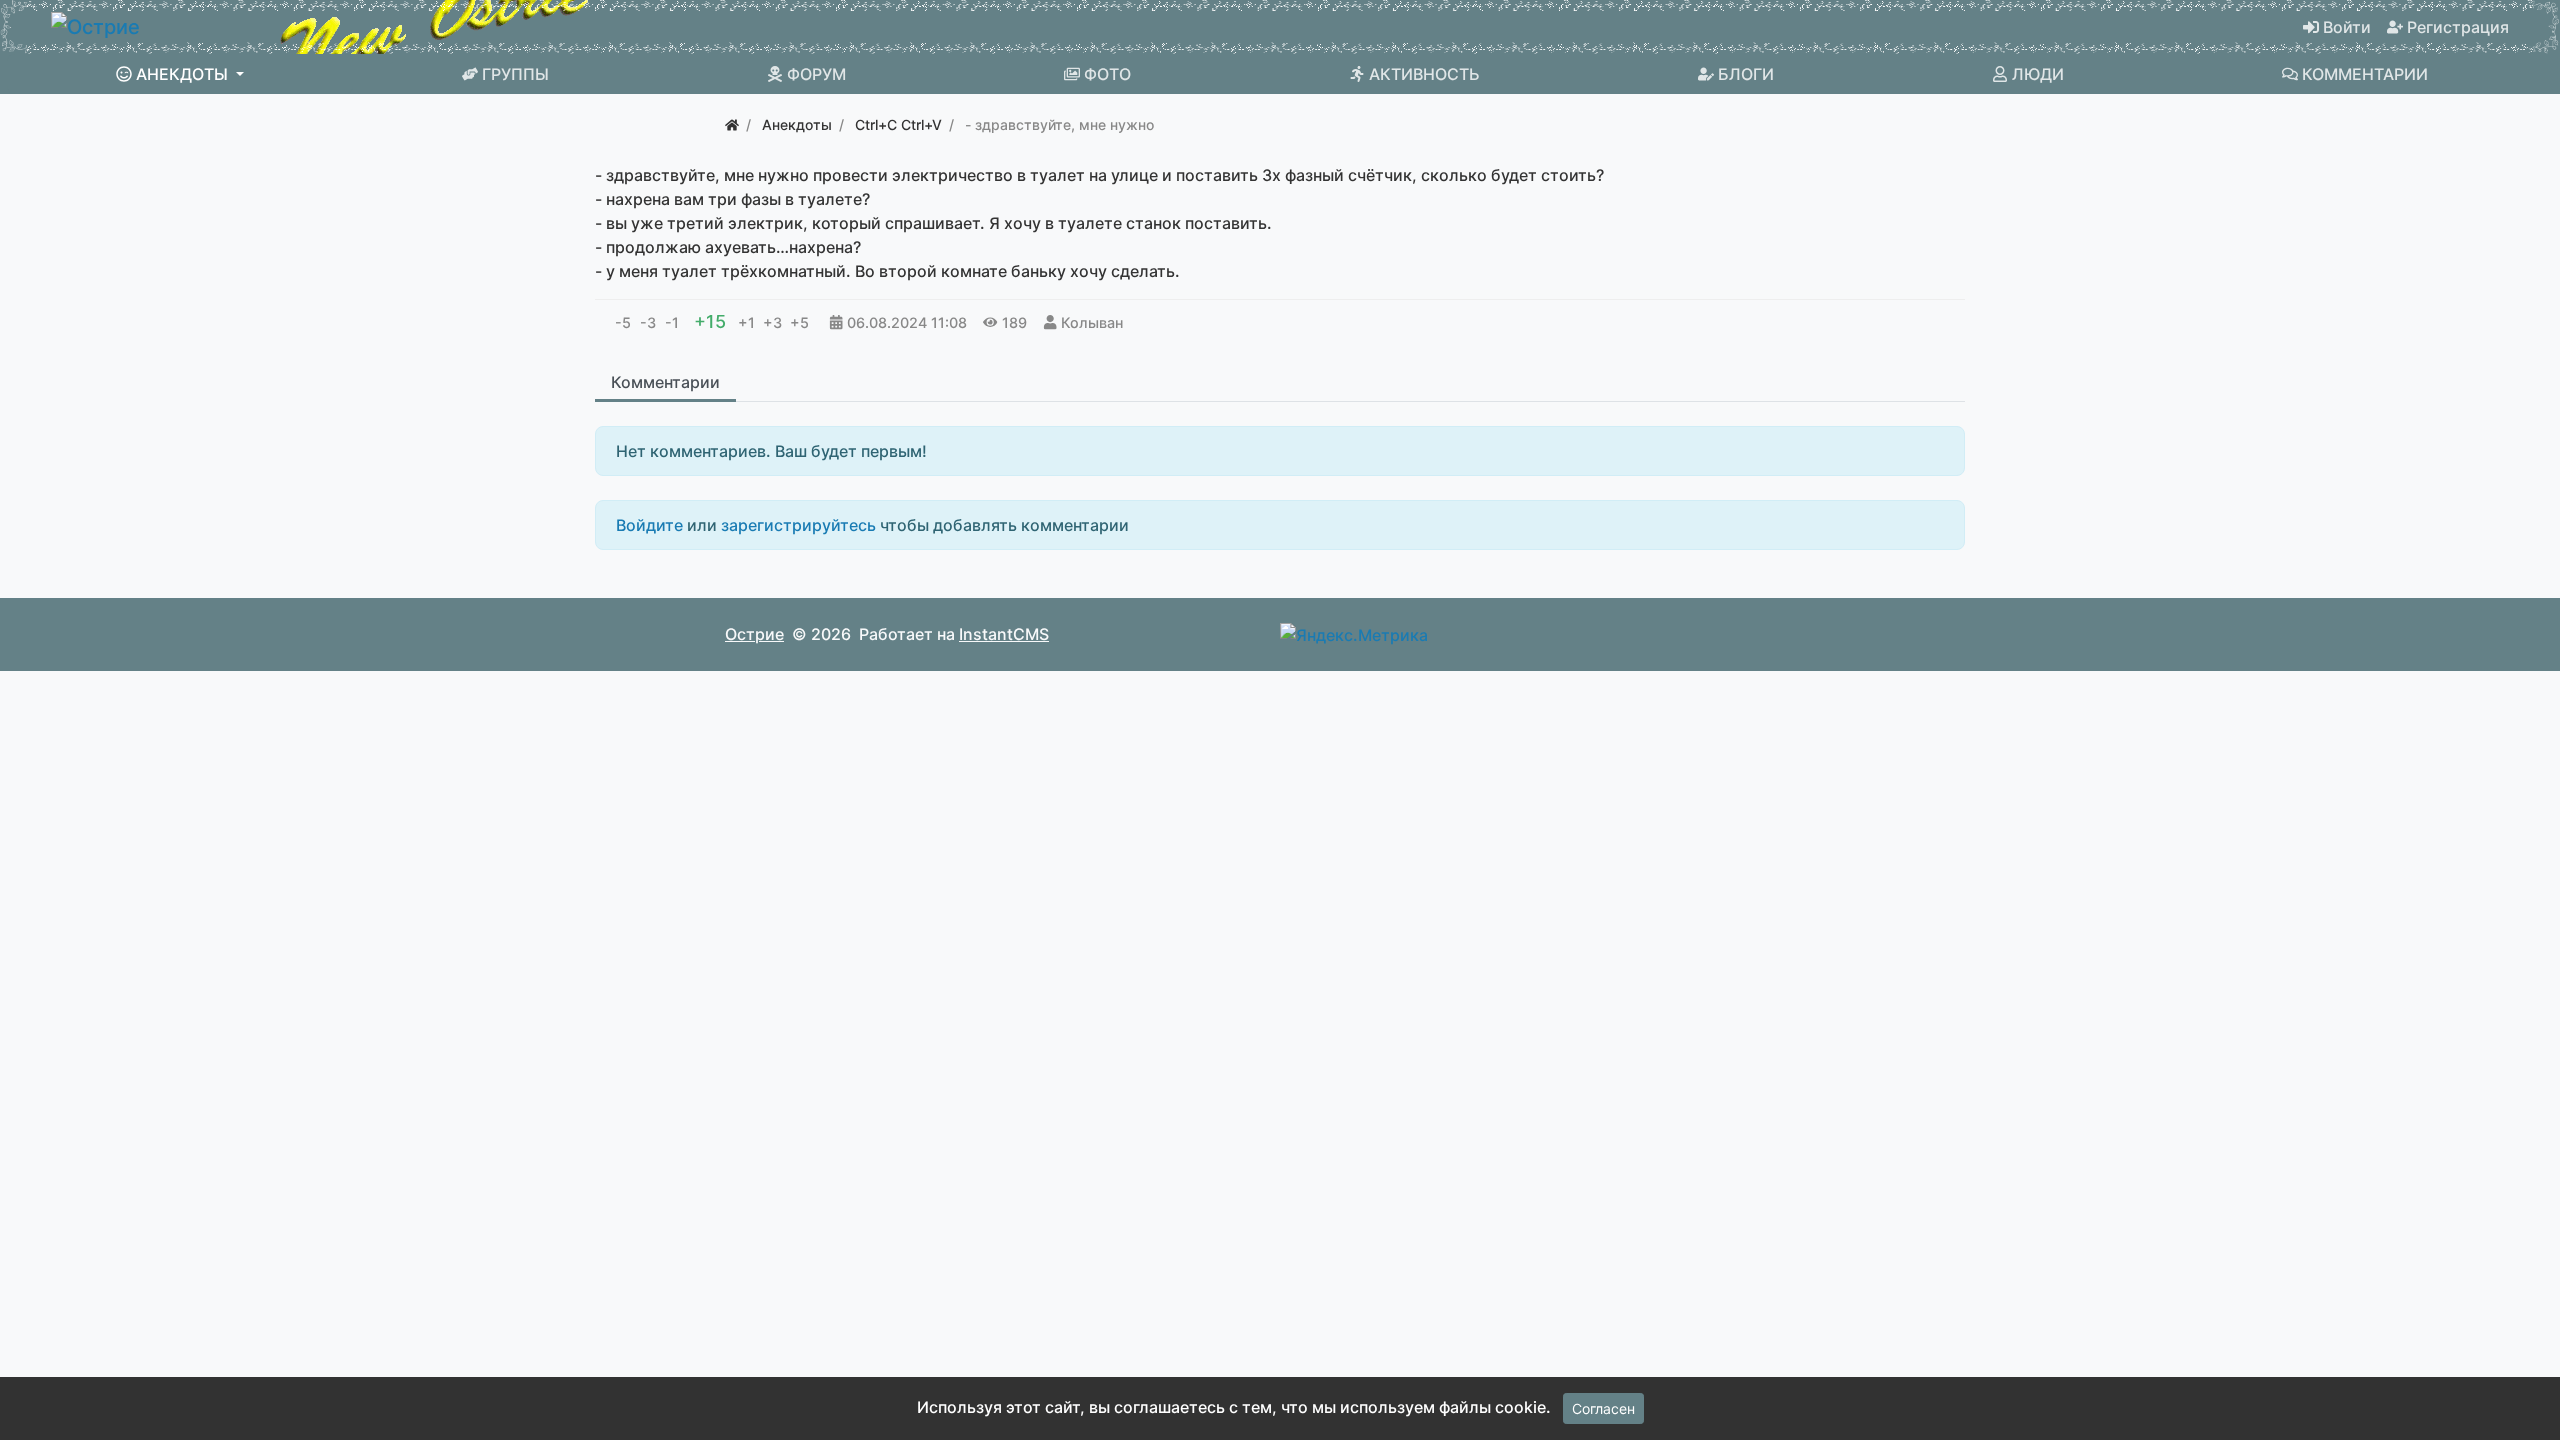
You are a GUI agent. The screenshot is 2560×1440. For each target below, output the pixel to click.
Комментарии (665, 382)
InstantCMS (1004, 634)
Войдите (649, 525)
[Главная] (732, 124)
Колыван (1092, 322)
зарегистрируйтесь (798, 525)
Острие (754, 634)
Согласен (1603, 1408)
